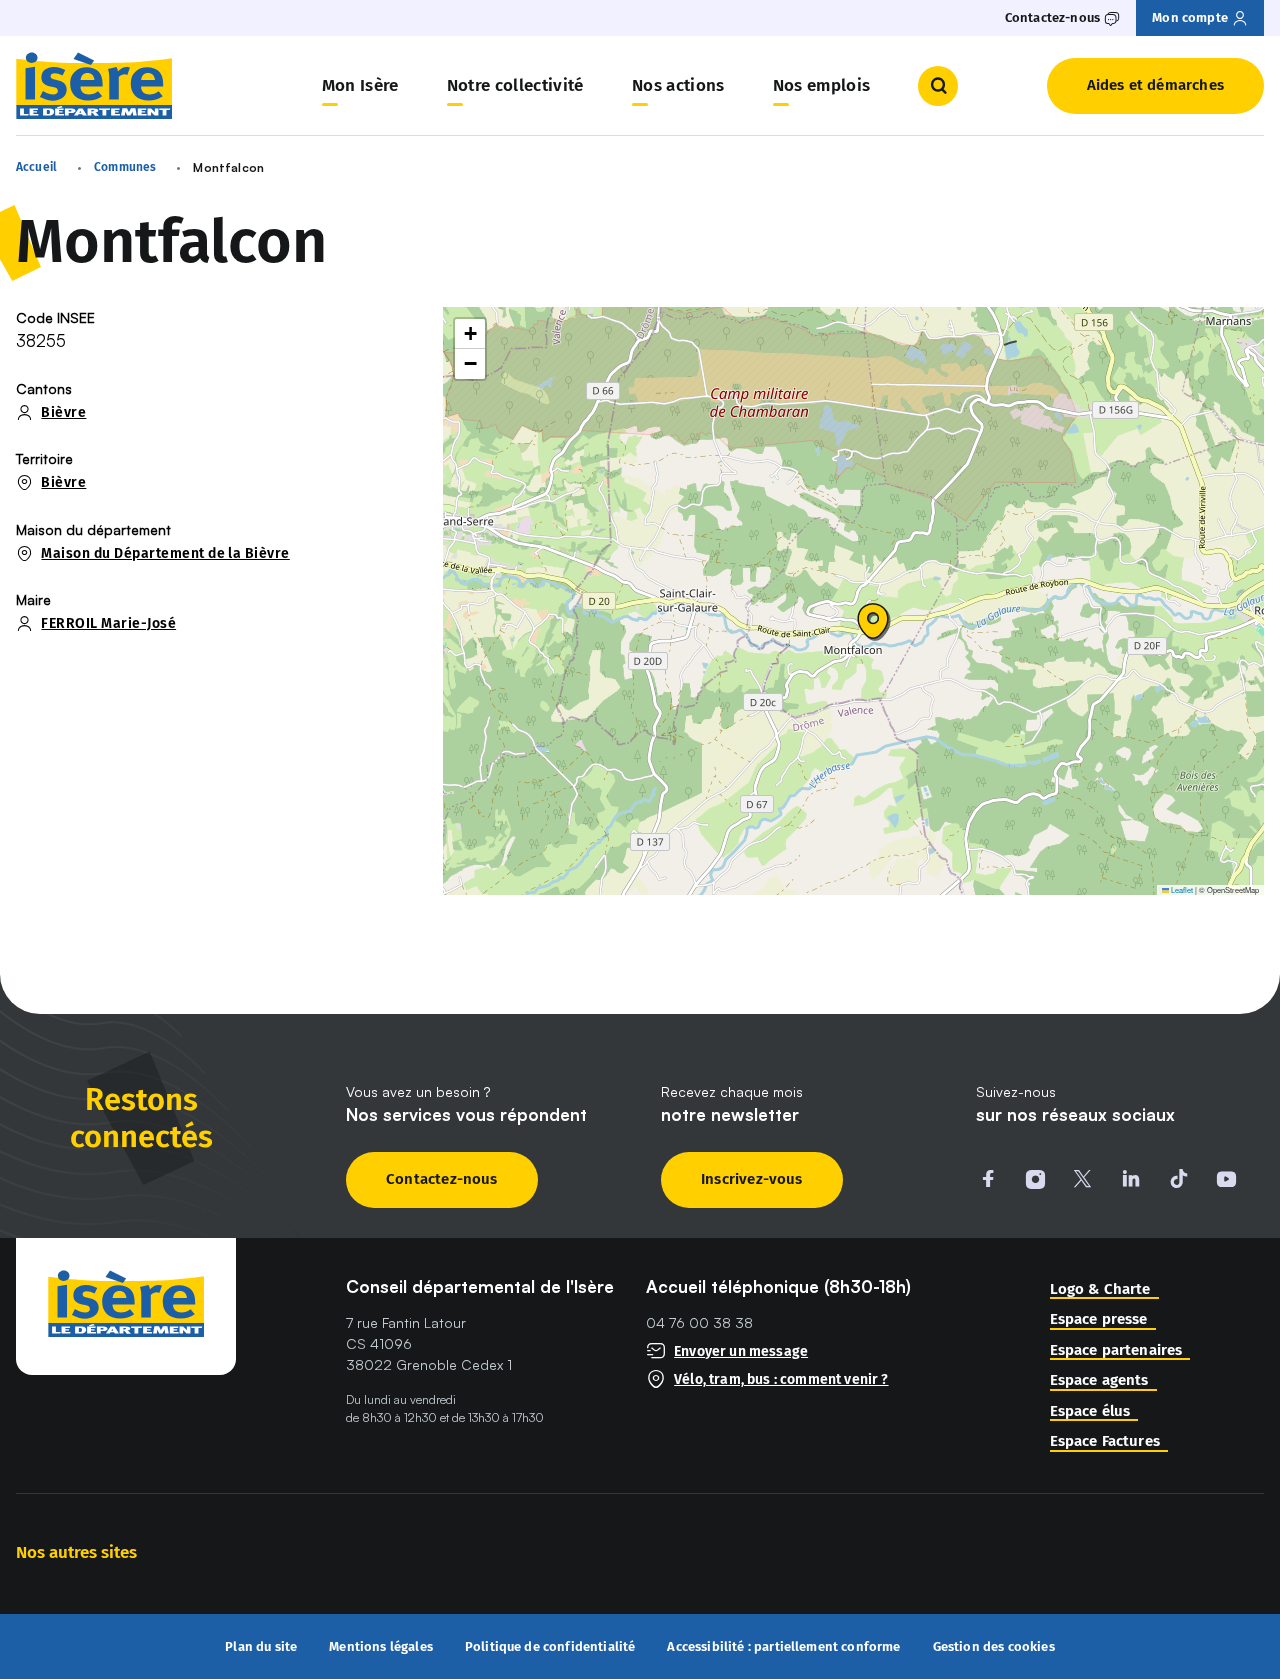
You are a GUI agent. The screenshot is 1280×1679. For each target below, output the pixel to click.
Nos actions (678, 85)
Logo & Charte (1100, 1289)
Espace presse (1099, 1319)
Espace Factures (1105, 1441)
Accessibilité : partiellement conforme (783, 1647)
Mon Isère (360, 85)
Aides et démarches (1155, 85)
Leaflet (1181, 889)
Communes (125, 167)
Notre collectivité (515, 85)
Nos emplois (822, 85)
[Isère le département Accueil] (94, 85)
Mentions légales (381, 1647)
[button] (874, 622)
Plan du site (261, 1647)
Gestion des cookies (994, 1646)
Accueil (36, 167)
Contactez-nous (442, 1179)
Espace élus (1090, 1411)
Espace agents (1099, 1380)
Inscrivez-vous (752, 1179)
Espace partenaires (1116, 1350)
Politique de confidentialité (550, 1647)
